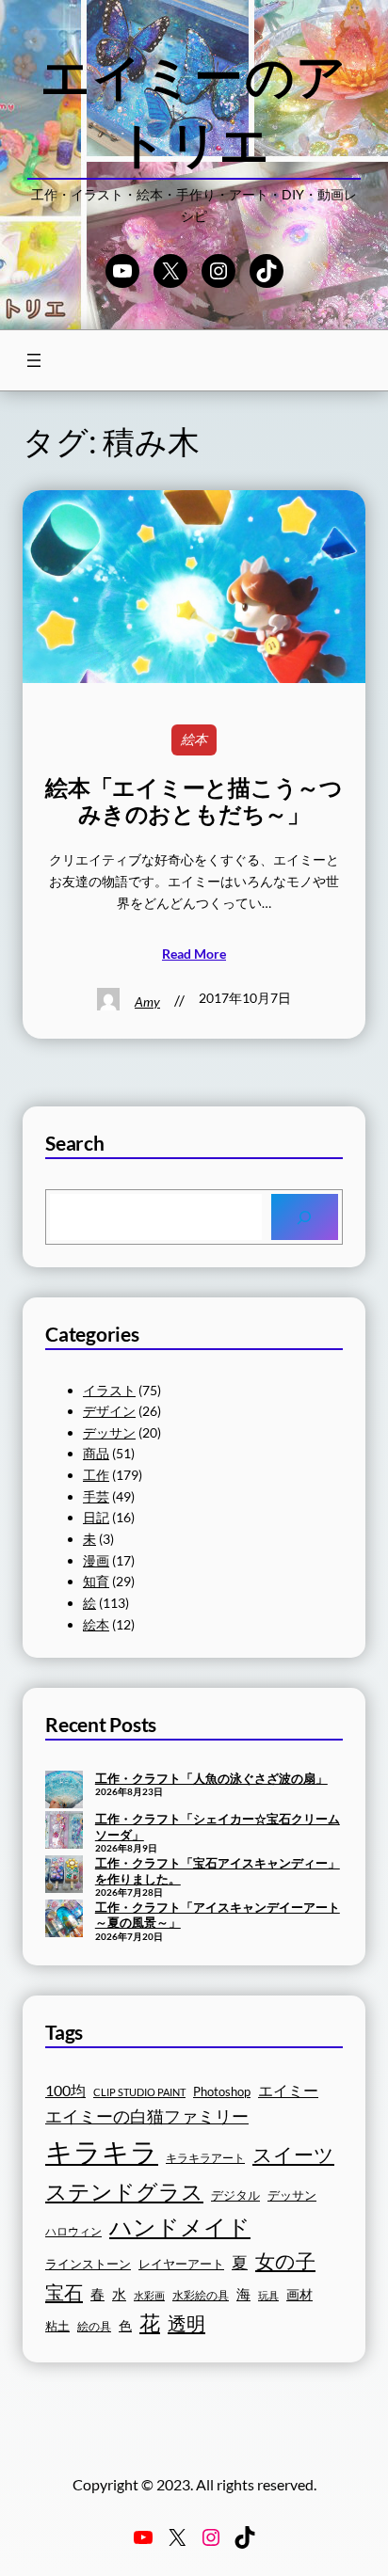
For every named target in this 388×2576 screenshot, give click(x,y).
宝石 (64, 2292)
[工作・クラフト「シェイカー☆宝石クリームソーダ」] (64, 1832)
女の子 (285, 2260)
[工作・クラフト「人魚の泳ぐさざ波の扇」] (64, 1791)
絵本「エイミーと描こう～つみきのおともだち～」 (194, 801)
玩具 (268, 2295)
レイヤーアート (181, 2264)
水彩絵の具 (201, 2295)
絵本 (194, 739)
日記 (96, 1517)
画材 (299, 2294)
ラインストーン (88, 2264)
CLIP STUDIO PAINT (139, 2092)
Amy (147, 1002)
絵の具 (94, 2326)
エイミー (288, 2091)
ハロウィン (73, 2231)
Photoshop (222, 2092)
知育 (96, 1581)
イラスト (109, 1390)
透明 (186, 2323)
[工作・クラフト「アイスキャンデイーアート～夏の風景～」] (64, 1920)
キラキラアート (205, 2158)
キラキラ (102, 2151)
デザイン (109, 1411)
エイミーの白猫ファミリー (147, 2116)
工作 (96, 1475)
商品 (96, 1453)
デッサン (109, 1432)
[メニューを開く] (34, 360)
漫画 (96, 1560)
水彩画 (149, 2295)
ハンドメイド (180, 2226)
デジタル (235, 2195)
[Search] (305, 1217)
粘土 (57, 2326)
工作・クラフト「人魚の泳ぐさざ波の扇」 (211, 1778)
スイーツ (293, 2155)
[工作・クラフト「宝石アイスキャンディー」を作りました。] (64, 1876)
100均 (65, 2090)
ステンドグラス (124, 2191)
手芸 (96, 1496)
